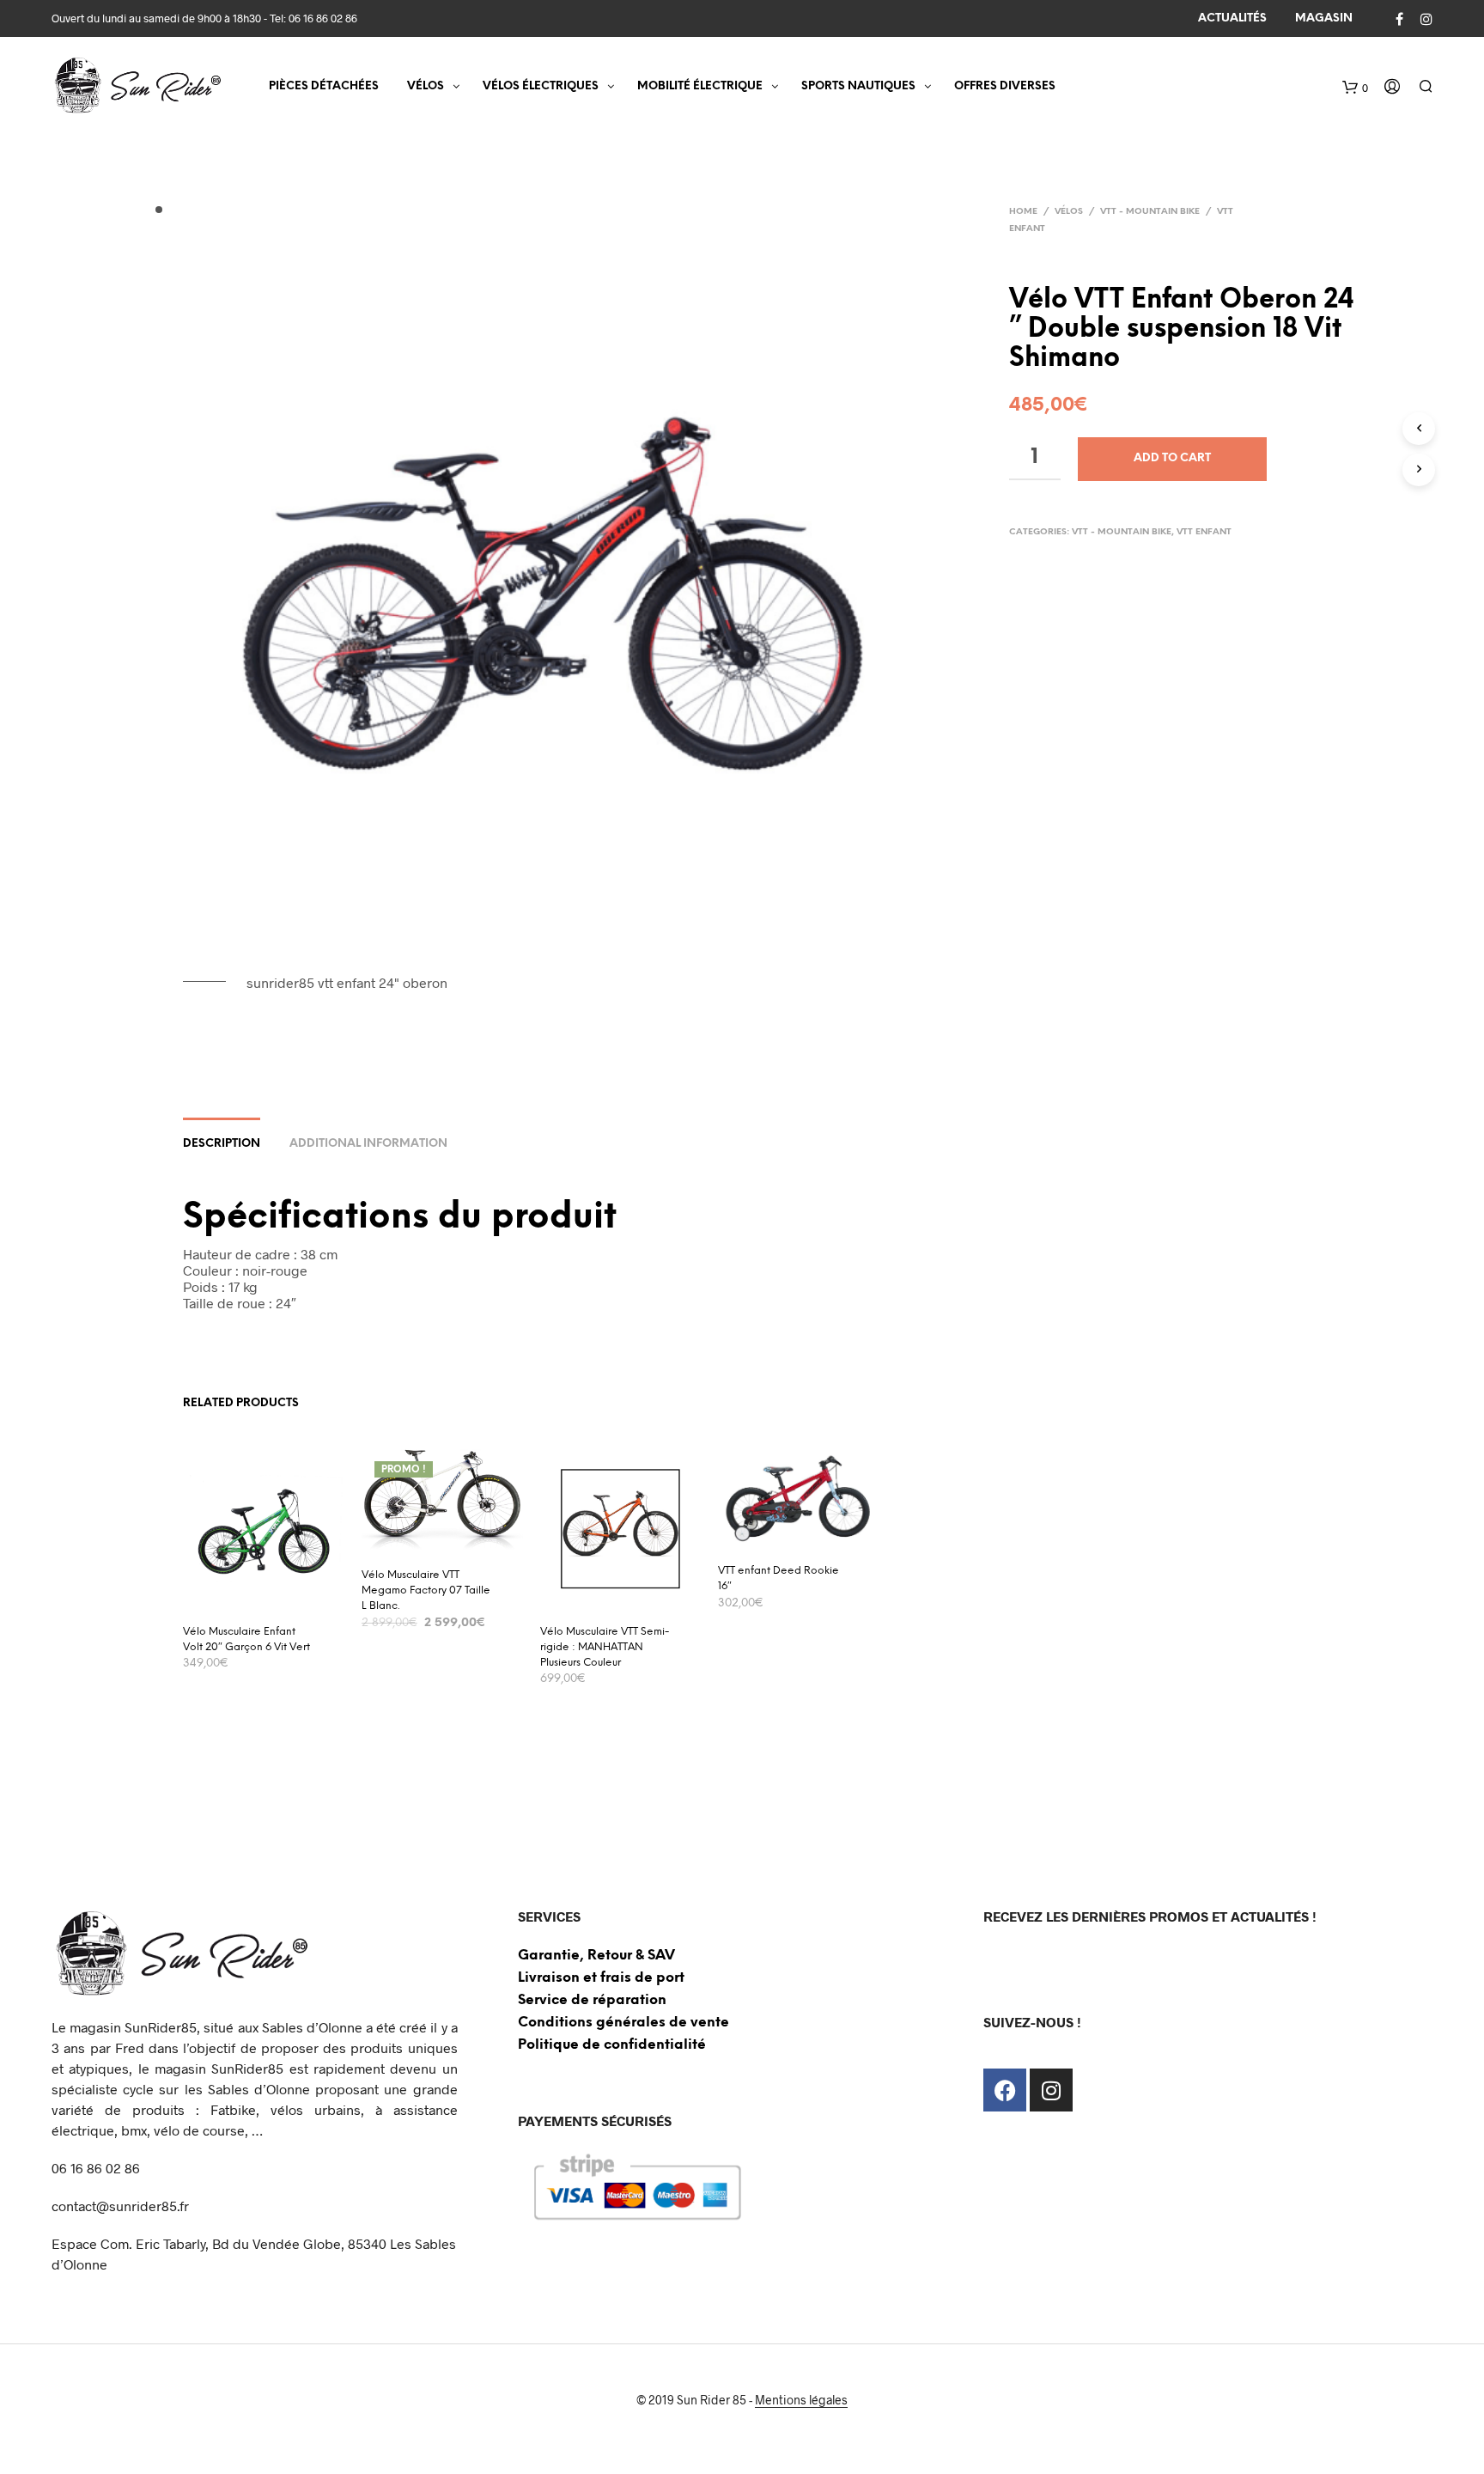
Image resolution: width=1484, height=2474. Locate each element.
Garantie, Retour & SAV (596, 1956)
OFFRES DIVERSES (1005, 86)
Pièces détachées (324, 86)
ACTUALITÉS (1232, 18)
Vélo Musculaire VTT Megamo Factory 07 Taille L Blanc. (426, 1590)
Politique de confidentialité (612, 2045)
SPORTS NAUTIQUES (858, 86)
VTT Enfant (1204, 532)
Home (1023, 212)
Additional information (368, 1144)
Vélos (1069, 212)
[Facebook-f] (1005, 2090)
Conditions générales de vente (623, 2023)
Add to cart (1172, 458)
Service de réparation (592, 2000)
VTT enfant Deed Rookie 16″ (778, 1578)
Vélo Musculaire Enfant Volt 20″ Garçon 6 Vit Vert (246, 1639)
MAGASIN (1324, 18)
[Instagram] (1051, 2090)
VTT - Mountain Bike (1150, 212)
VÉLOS (426, 86)
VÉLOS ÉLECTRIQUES (541, 86)
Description (222, 1144)
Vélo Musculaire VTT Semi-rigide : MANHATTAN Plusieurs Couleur (605, 1647)
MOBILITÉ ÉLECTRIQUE (700, 86)
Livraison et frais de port (601, 1978)
